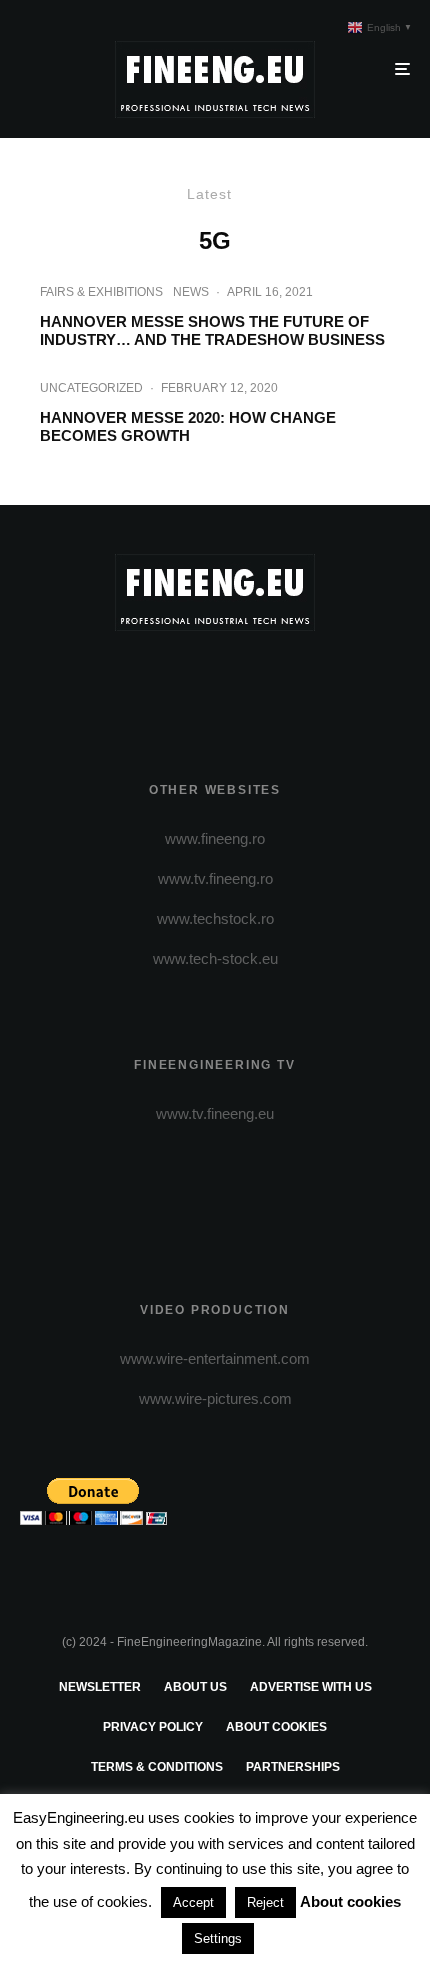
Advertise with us (311, 1687)
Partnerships (293, 1767)
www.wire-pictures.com (215, 1398)
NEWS (191, 292)
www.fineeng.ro (215, 838)
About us (195, 1687)
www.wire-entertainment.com (215, 1358)
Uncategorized (91, 388)
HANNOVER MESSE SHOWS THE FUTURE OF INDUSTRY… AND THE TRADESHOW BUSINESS (212, 330)
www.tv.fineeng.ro (215, 878)
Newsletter (100, 1687)
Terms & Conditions (157, 1767)
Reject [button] (265, 1902)
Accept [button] (193, 1902)
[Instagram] (215, 682)
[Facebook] (137, 682)
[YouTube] (254, 682)
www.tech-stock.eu (215, 958)
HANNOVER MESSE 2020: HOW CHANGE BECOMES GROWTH (188, 426)
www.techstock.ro (215, 918)
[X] (176, 682)
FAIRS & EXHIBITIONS (101, 292)
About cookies (276, 1727)
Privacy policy (153, 1727)
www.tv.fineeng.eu (215, 1113)
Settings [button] (218, 1938)
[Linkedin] (293, 682)
